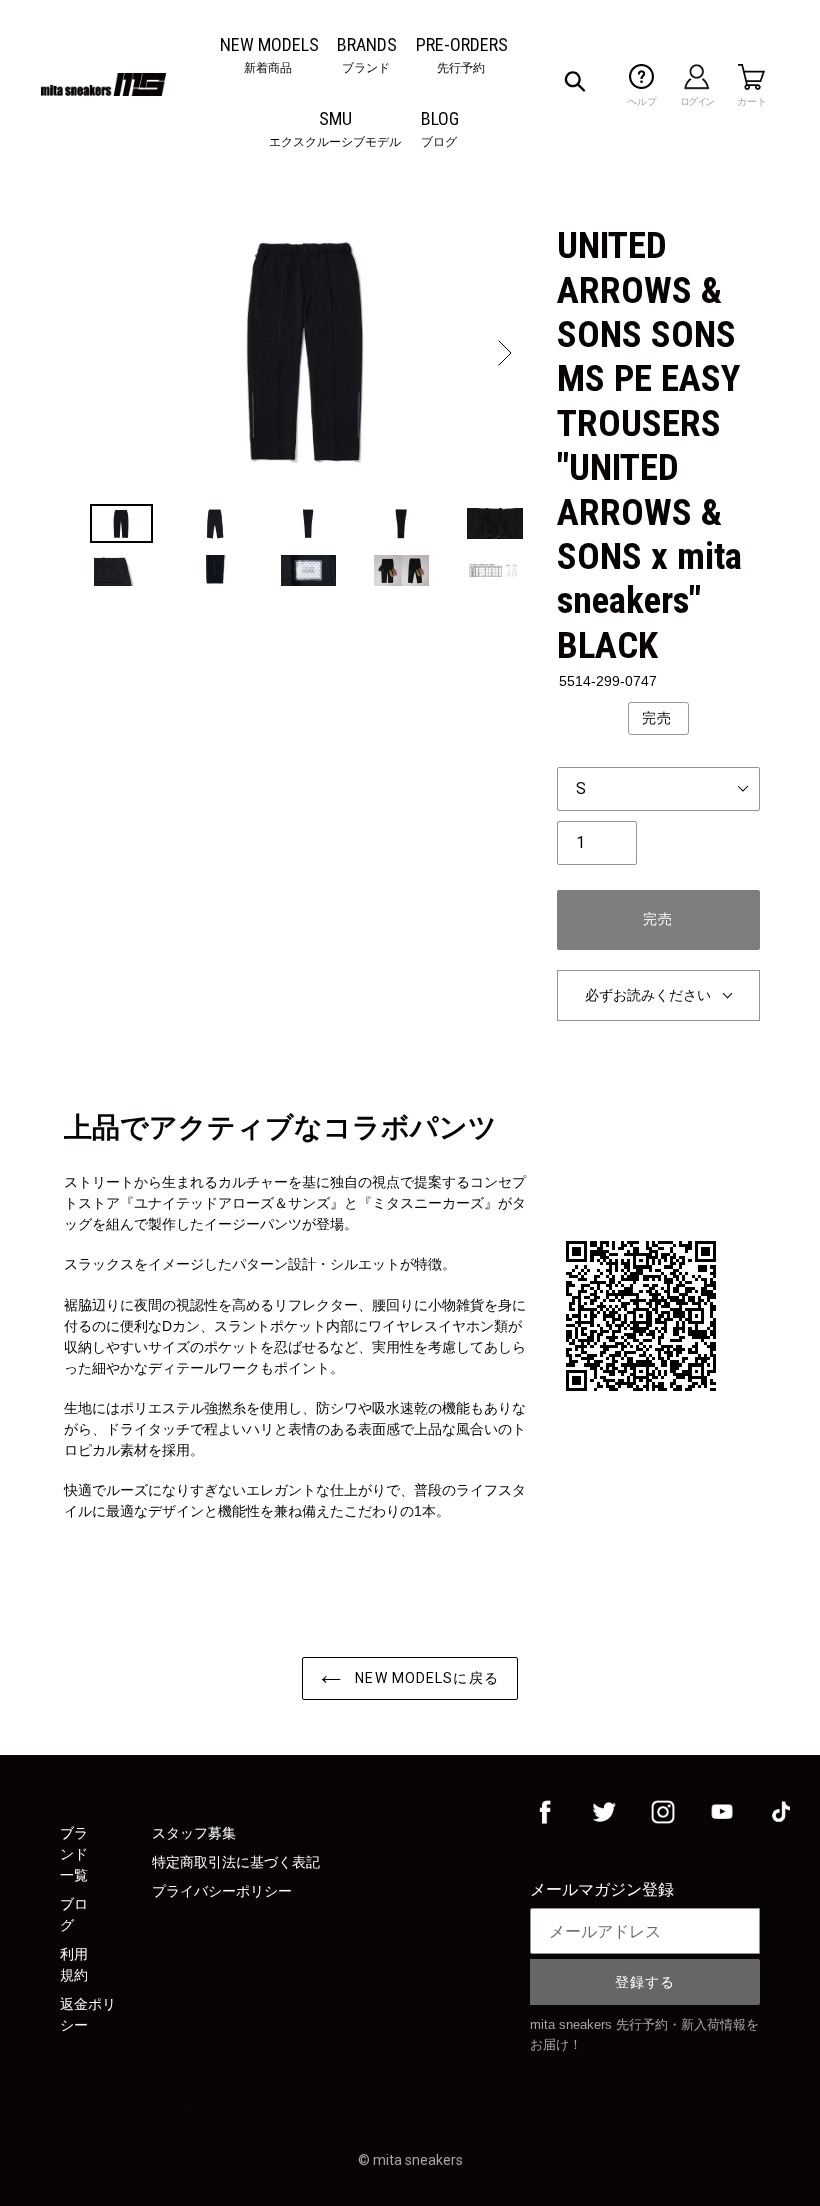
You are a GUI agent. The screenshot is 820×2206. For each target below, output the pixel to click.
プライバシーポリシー (222, 1891)
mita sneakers (418, 2160)
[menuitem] (269, 44)
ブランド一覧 (74, 1854)
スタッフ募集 (194, 1833)
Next (503, 353)
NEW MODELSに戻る (425, 1678)
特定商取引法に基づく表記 (236, 1862)
